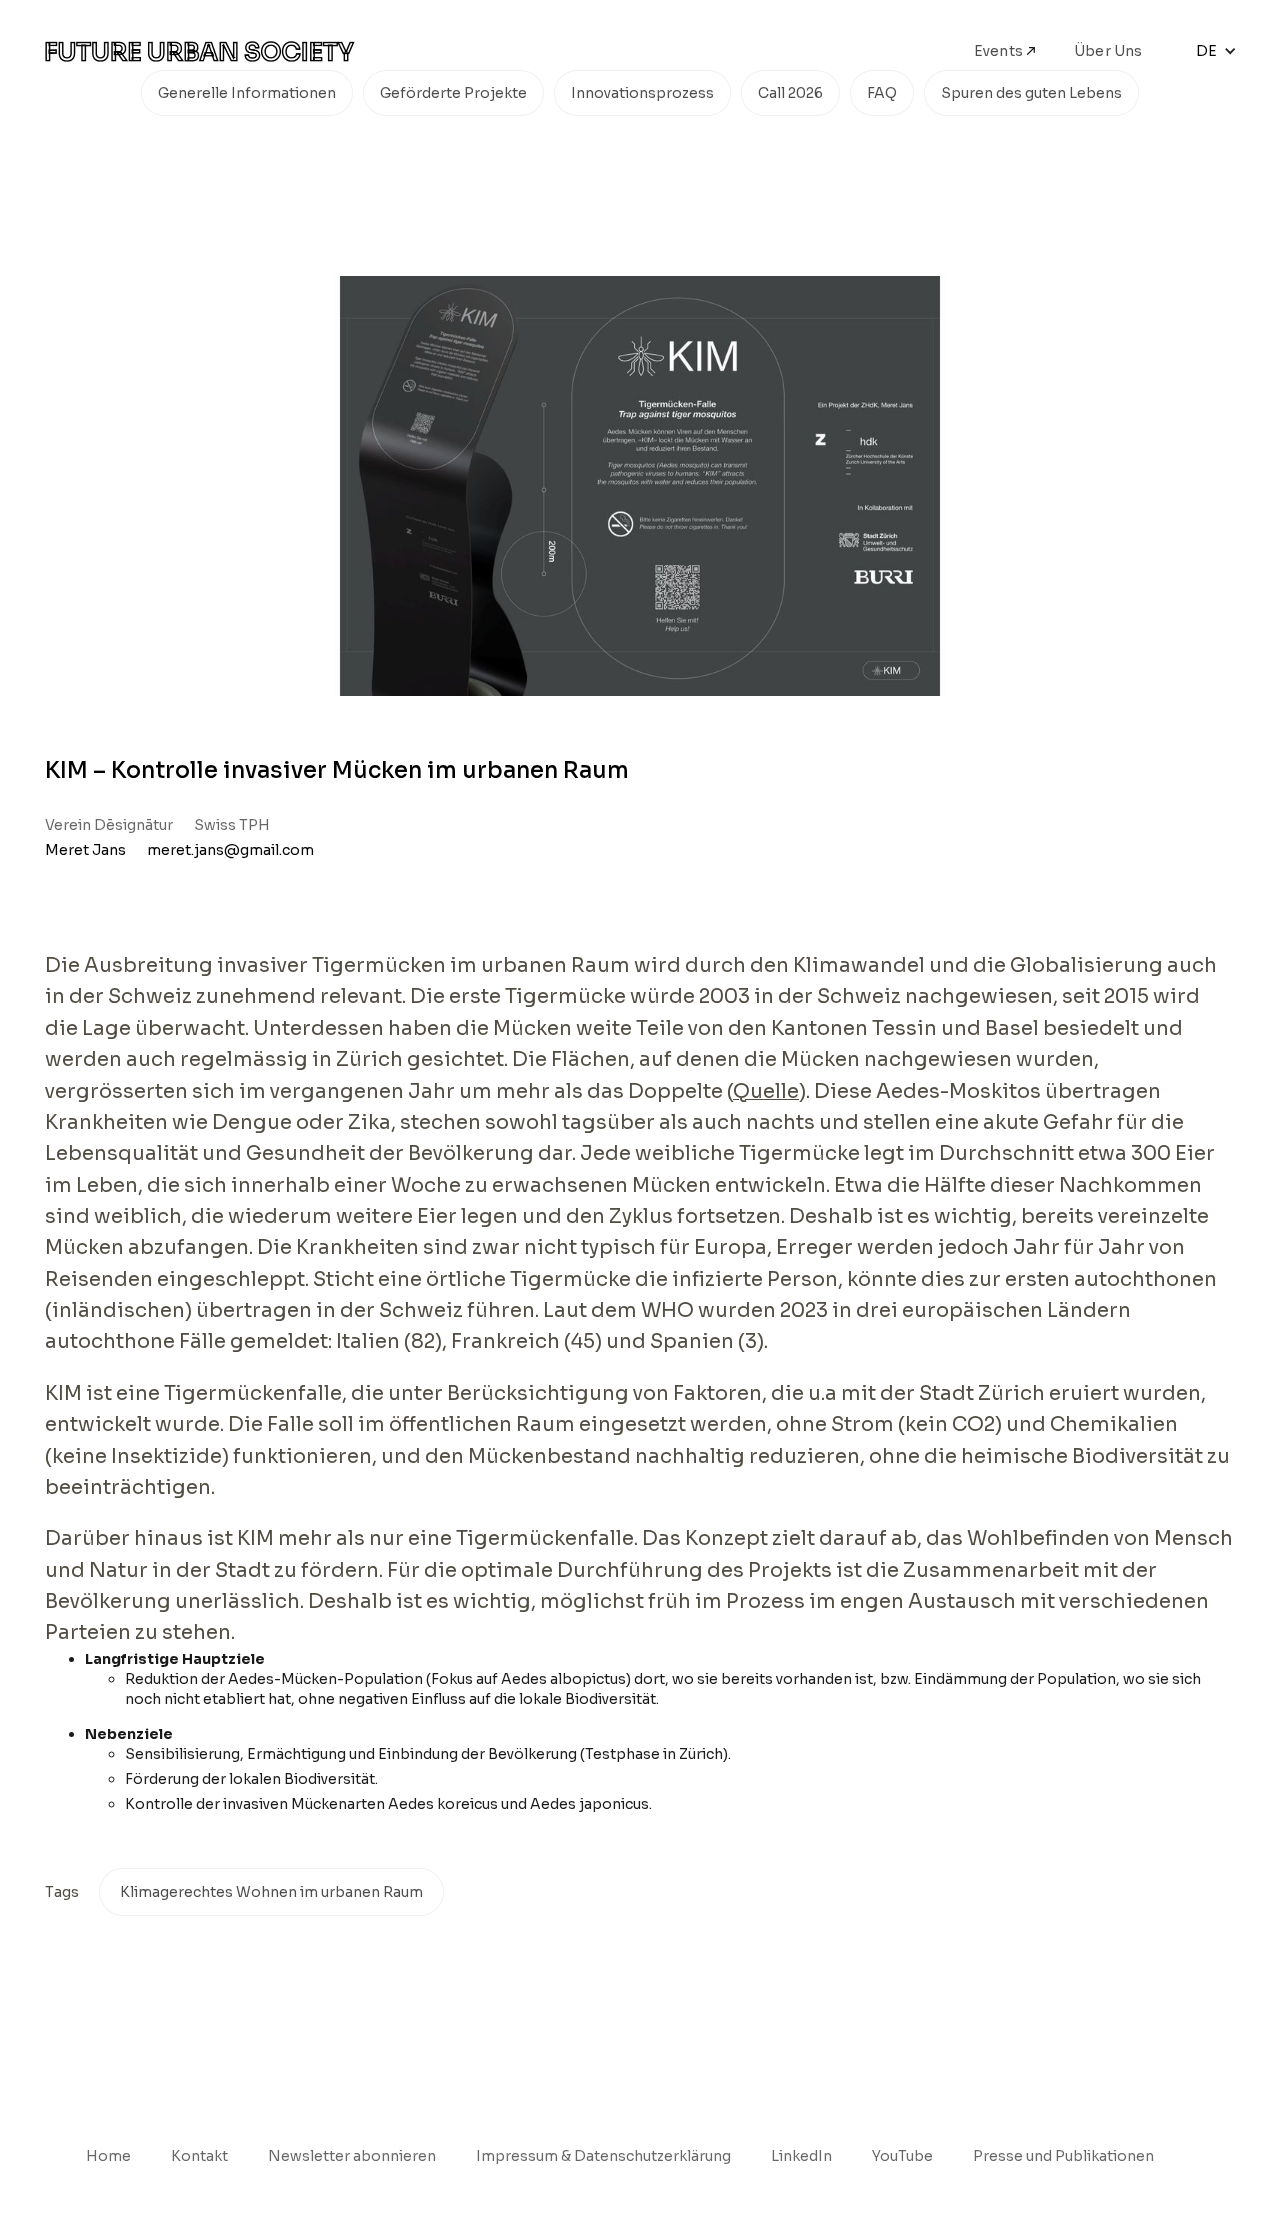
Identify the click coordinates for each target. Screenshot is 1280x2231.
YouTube (902, 2156)
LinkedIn (801, 2156)
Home (108, 2156)
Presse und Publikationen (1063, 2156)
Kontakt (199, 2156)
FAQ (882, 93)
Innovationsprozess (642, 93)
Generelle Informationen (247, 93)
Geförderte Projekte (453, 93)
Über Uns (1108, 51)
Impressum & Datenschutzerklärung (603, 2156)
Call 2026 (790, 93)
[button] (1216, 51)
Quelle (766, 1091)
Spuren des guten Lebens (1031, 93)
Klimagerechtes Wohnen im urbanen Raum (271, 1892)
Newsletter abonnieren (352, 2156)
